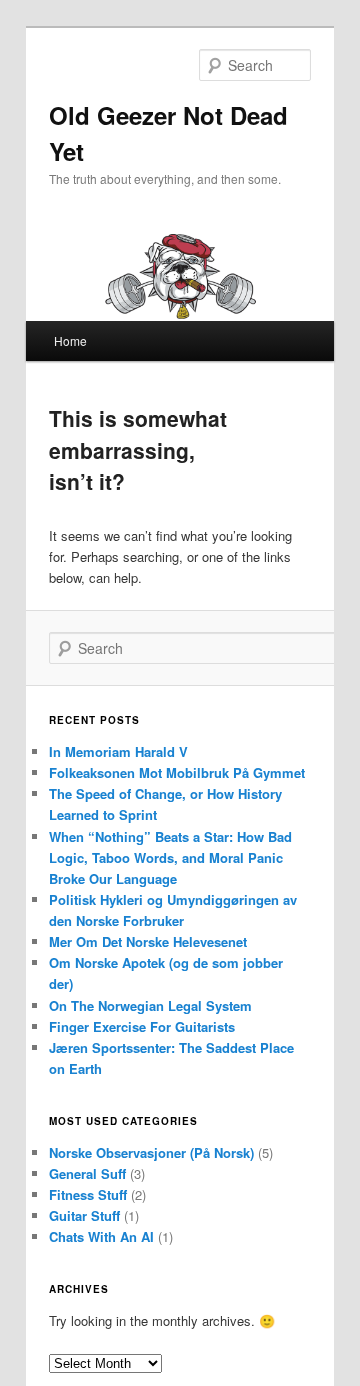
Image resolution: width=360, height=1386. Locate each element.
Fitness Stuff (88, 1194)
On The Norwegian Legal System (150, 1005)
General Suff (87, 1173)
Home (70, 340)
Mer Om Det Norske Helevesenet (148, 941)
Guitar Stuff (84, 1215)
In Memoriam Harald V (118, 751)
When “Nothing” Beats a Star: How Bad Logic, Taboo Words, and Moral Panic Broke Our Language (170, 857)
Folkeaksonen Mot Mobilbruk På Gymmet (177, 772)
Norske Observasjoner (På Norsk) (151, 1152)
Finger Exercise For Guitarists (142, 1026)
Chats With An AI (101, 1236)
